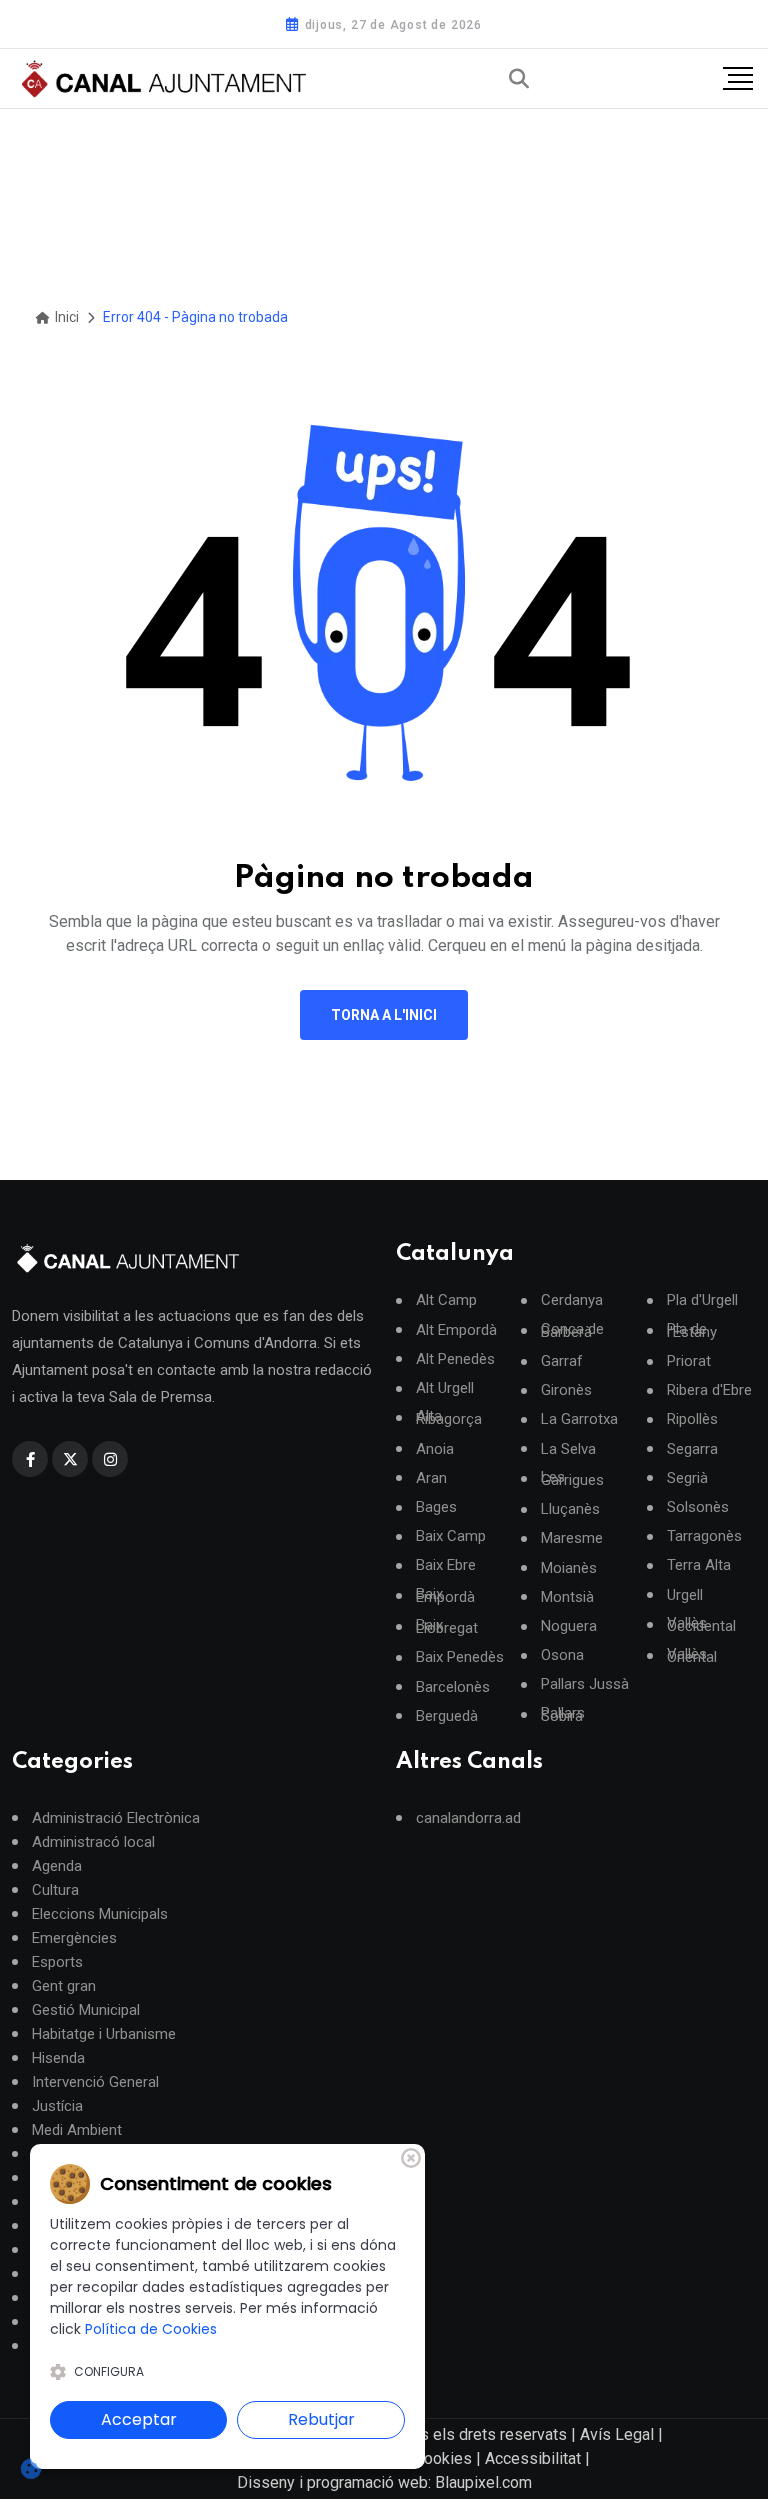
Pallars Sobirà (563, 1715)
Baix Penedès (460, 1657)
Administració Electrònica (116, 1818)
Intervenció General (95, 2082)
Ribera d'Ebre (709, 1390)
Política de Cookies (151, 2329)
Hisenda (58, 2058)
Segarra (692, 1449)
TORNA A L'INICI (384, 1015)
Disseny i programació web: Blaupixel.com (384, 2482)
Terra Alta (699, 1565)
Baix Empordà (445, 1596)
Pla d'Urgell (702, 1300)
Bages (436, 1507)
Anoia (435, 1449)
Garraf (562, 1361)
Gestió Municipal (86, 2010)
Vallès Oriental (692, 1656)
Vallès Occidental (701, 1625)
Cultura (55, 1890)
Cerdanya (572, 1300)
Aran (431, 1478)
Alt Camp (446, 1300)
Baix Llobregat (447, 1627)
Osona (562, 1655)
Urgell (685, 1595)
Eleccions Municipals (100, 1914)
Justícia (57, 2106)
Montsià (567, 1597)
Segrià (687, 1478)
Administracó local (93, 1842)
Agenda (57, 1866)
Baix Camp (451, 1536)
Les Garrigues (572, 1479)
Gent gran (64, 1986)
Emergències (74, 1938)
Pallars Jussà (585, 1684)
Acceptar (139, 2419)
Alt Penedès (455, 1359)
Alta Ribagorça (449, 1418)
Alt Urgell (445, 1388)
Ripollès (692, 1419)
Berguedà (447, 1716)
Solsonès (698, 1507)
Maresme (572, 1538)
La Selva (568, 1449)
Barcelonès (453, 1687)
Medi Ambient (77, 2130)
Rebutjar (321, 2419)
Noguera (569, 1626)
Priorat (689, 1361)
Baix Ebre (446, 1565)
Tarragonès (704, 1536)
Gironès (566, 1390)
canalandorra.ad (468, 1818)
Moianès (569, 1568)
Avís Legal (617, 2434)
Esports (57, 1962)
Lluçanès (570, 1509)
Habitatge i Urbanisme (104, 2034)
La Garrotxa (579, 1419)
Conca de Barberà (572, 1331)
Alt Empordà (456, 1330)
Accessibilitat (533, 2458)
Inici (65, 317)
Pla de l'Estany (692, 1331)
